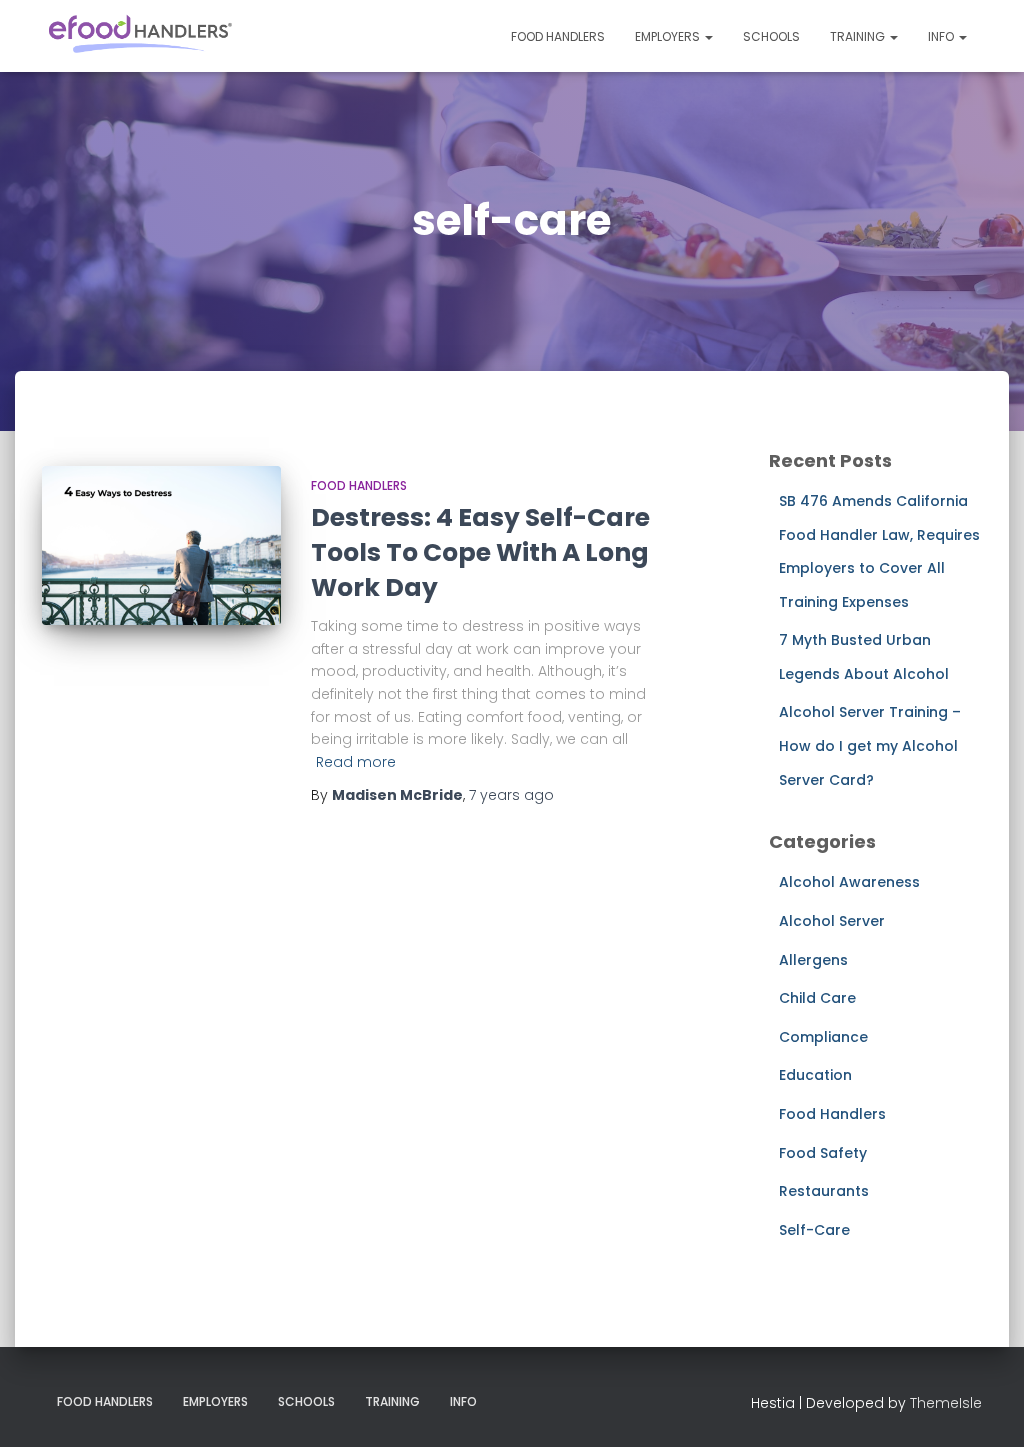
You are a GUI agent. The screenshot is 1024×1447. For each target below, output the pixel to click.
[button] (708, 36)
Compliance (823, 1037)
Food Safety (823, 1153)
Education (815, 1075)
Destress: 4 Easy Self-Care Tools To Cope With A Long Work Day (480, 552)
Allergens (813, 960)
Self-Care (814, 1230)
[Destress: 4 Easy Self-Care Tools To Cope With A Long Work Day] (161, 546)
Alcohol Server (832, 921)
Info (942, 36)
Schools (771, 36)
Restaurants (824, 1191)
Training (859, 36)
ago (511, 795)
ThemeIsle (946, 1403)
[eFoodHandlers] (139, 36)
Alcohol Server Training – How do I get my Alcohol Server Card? (870, 745)
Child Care (817, 998)
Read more (356, 762)
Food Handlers (558, 36)
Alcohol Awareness (849, 882)
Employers (669, 36)
